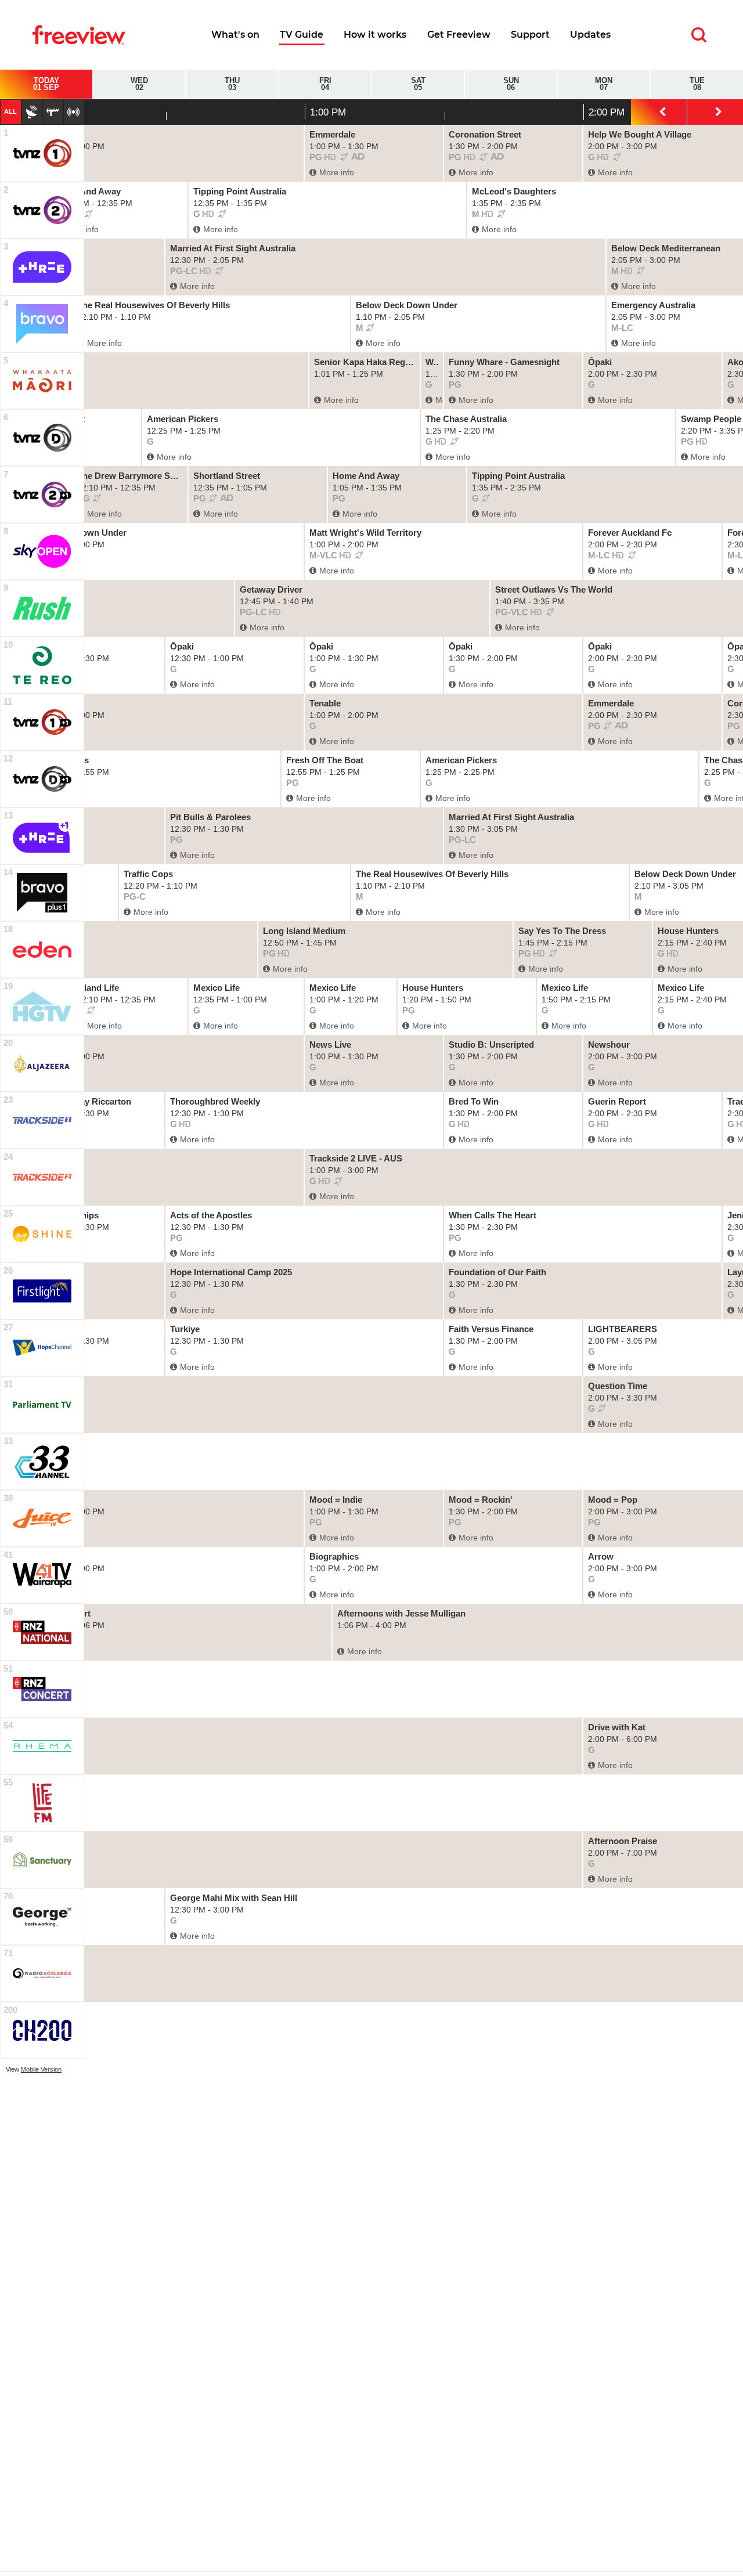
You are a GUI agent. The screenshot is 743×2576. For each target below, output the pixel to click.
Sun (511, 84)
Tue (697, 84)
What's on (235, 35)
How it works (375, 35)
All (10, 111)
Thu (232, 84)
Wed (139, 84)
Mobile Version (41, 2069)
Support (530, 35)
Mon (604, 84)
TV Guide (302, 35)
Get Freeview (459, 35)
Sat (418, 84)
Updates (590, 35)
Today (46, 84)
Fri (325, 84)
